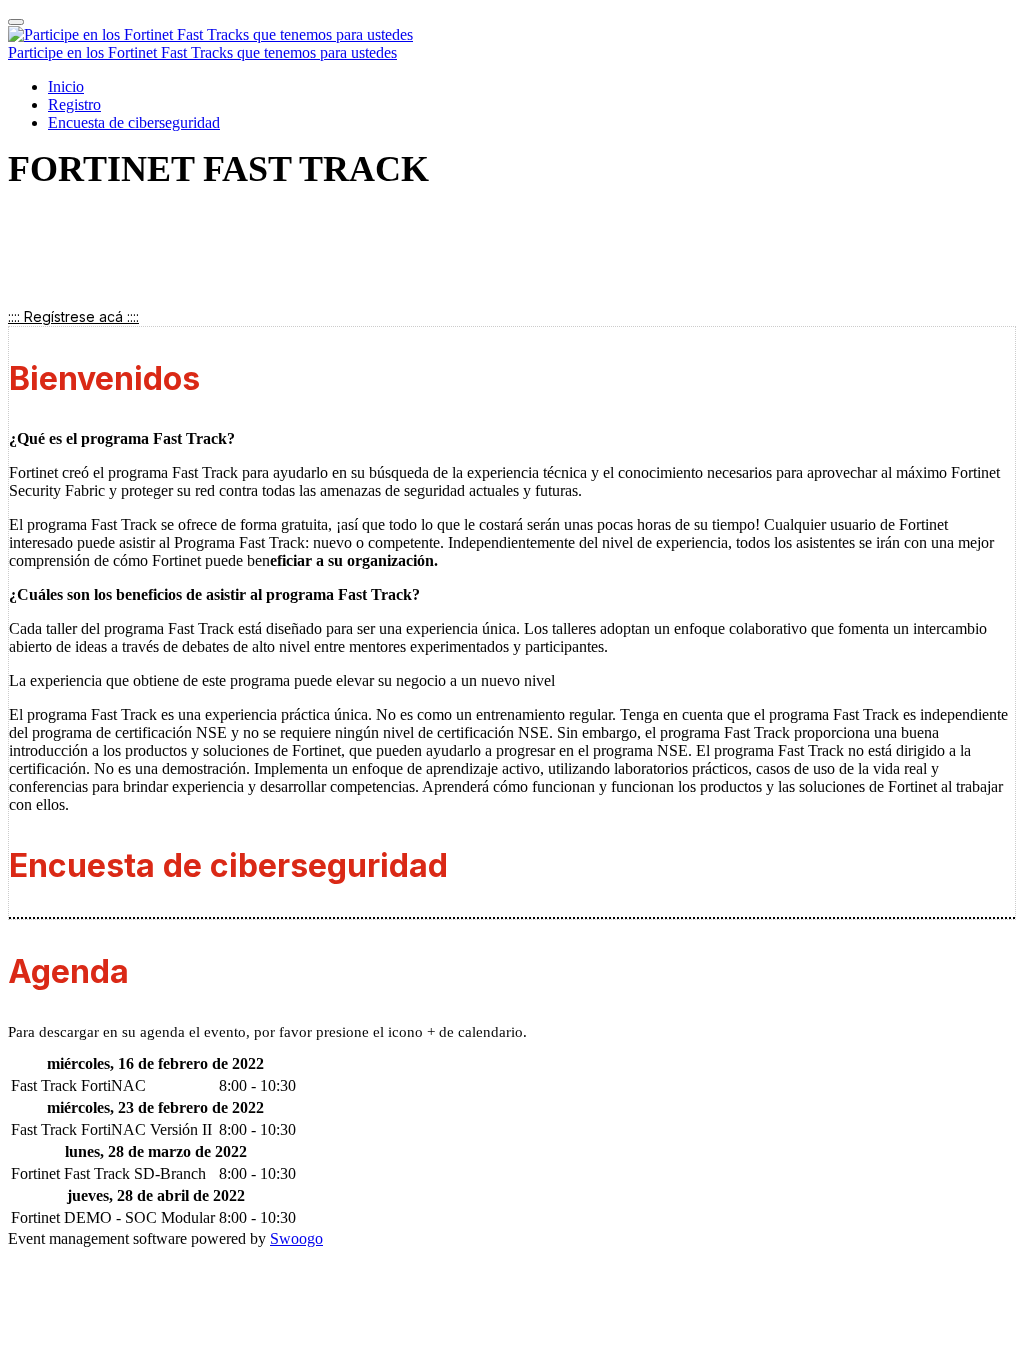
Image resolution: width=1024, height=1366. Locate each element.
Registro (74, 104)
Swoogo (296, 1238)
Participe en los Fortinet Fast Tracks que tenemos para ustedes (202, 52)
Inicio (66, 86)
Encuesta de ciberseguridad (134, 122)
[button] (73, 316)
